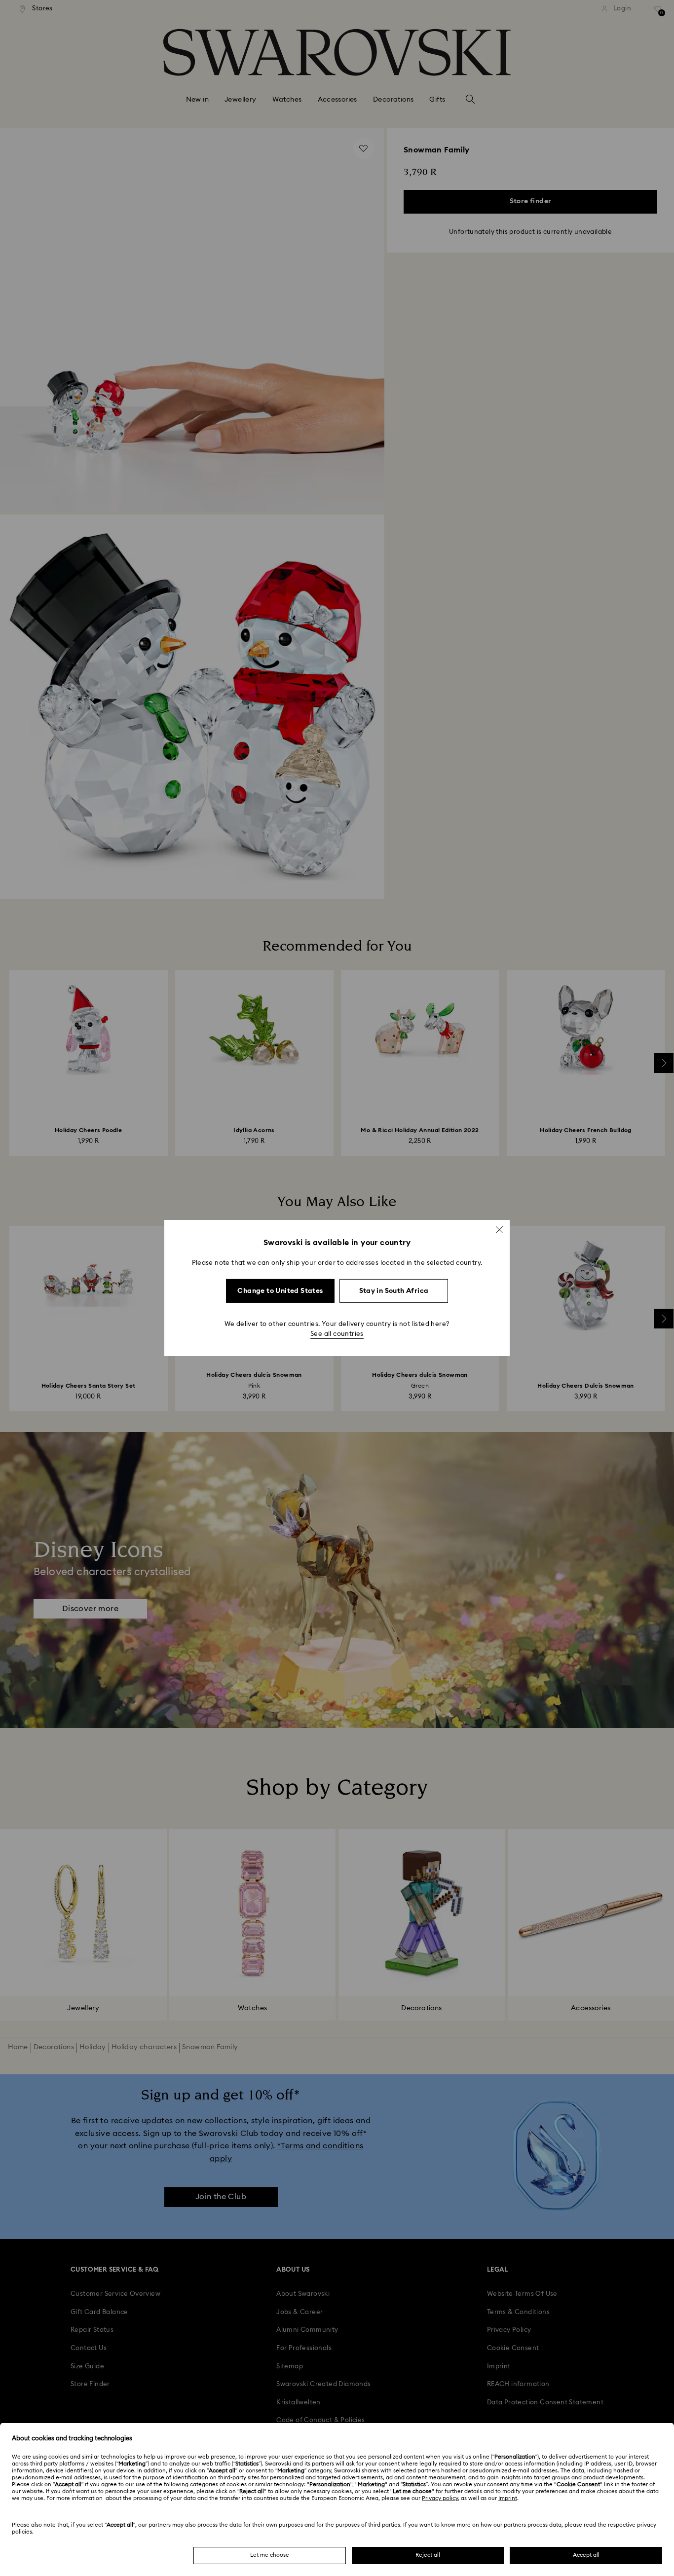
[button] (499, 1230)
